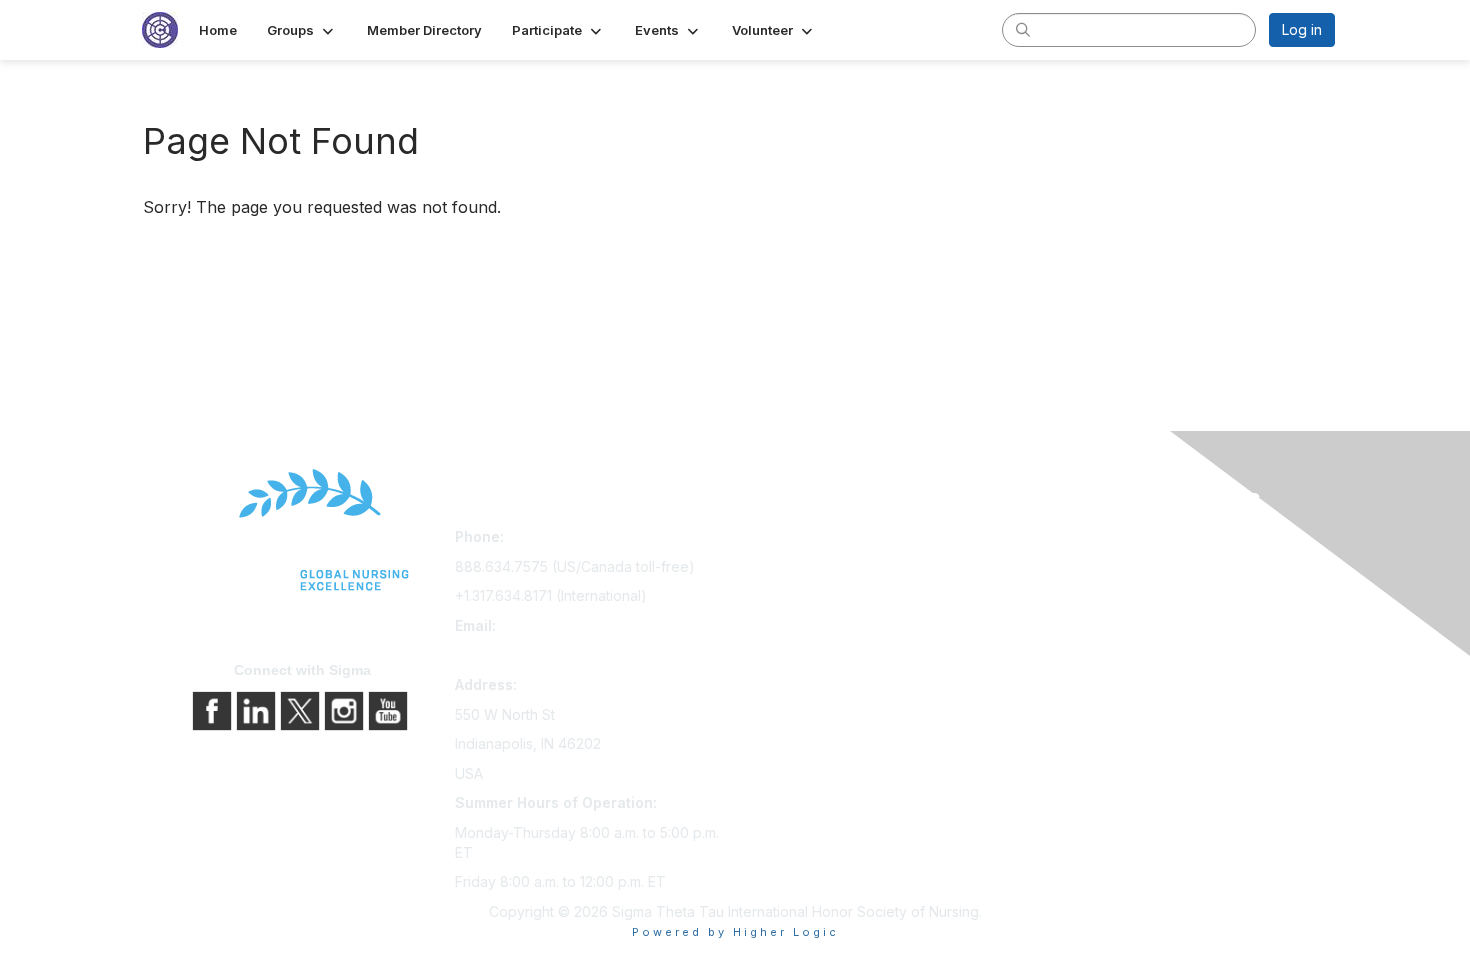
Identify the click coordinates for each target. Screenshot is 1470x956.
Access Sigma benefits (818, 568)
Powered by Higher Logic (735, 932)
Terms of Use (1076, 596)
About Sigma (1073, 540)
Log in (1302, 29)
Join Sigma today (800, 540)
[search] (1023, 29)
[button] (302, 30)
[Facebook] (214, 709)
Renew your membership (825, 596)
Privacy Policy (1078, 568)
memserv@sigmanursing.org (548, 654)
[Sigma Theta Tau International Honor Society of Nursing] (302, 530)
